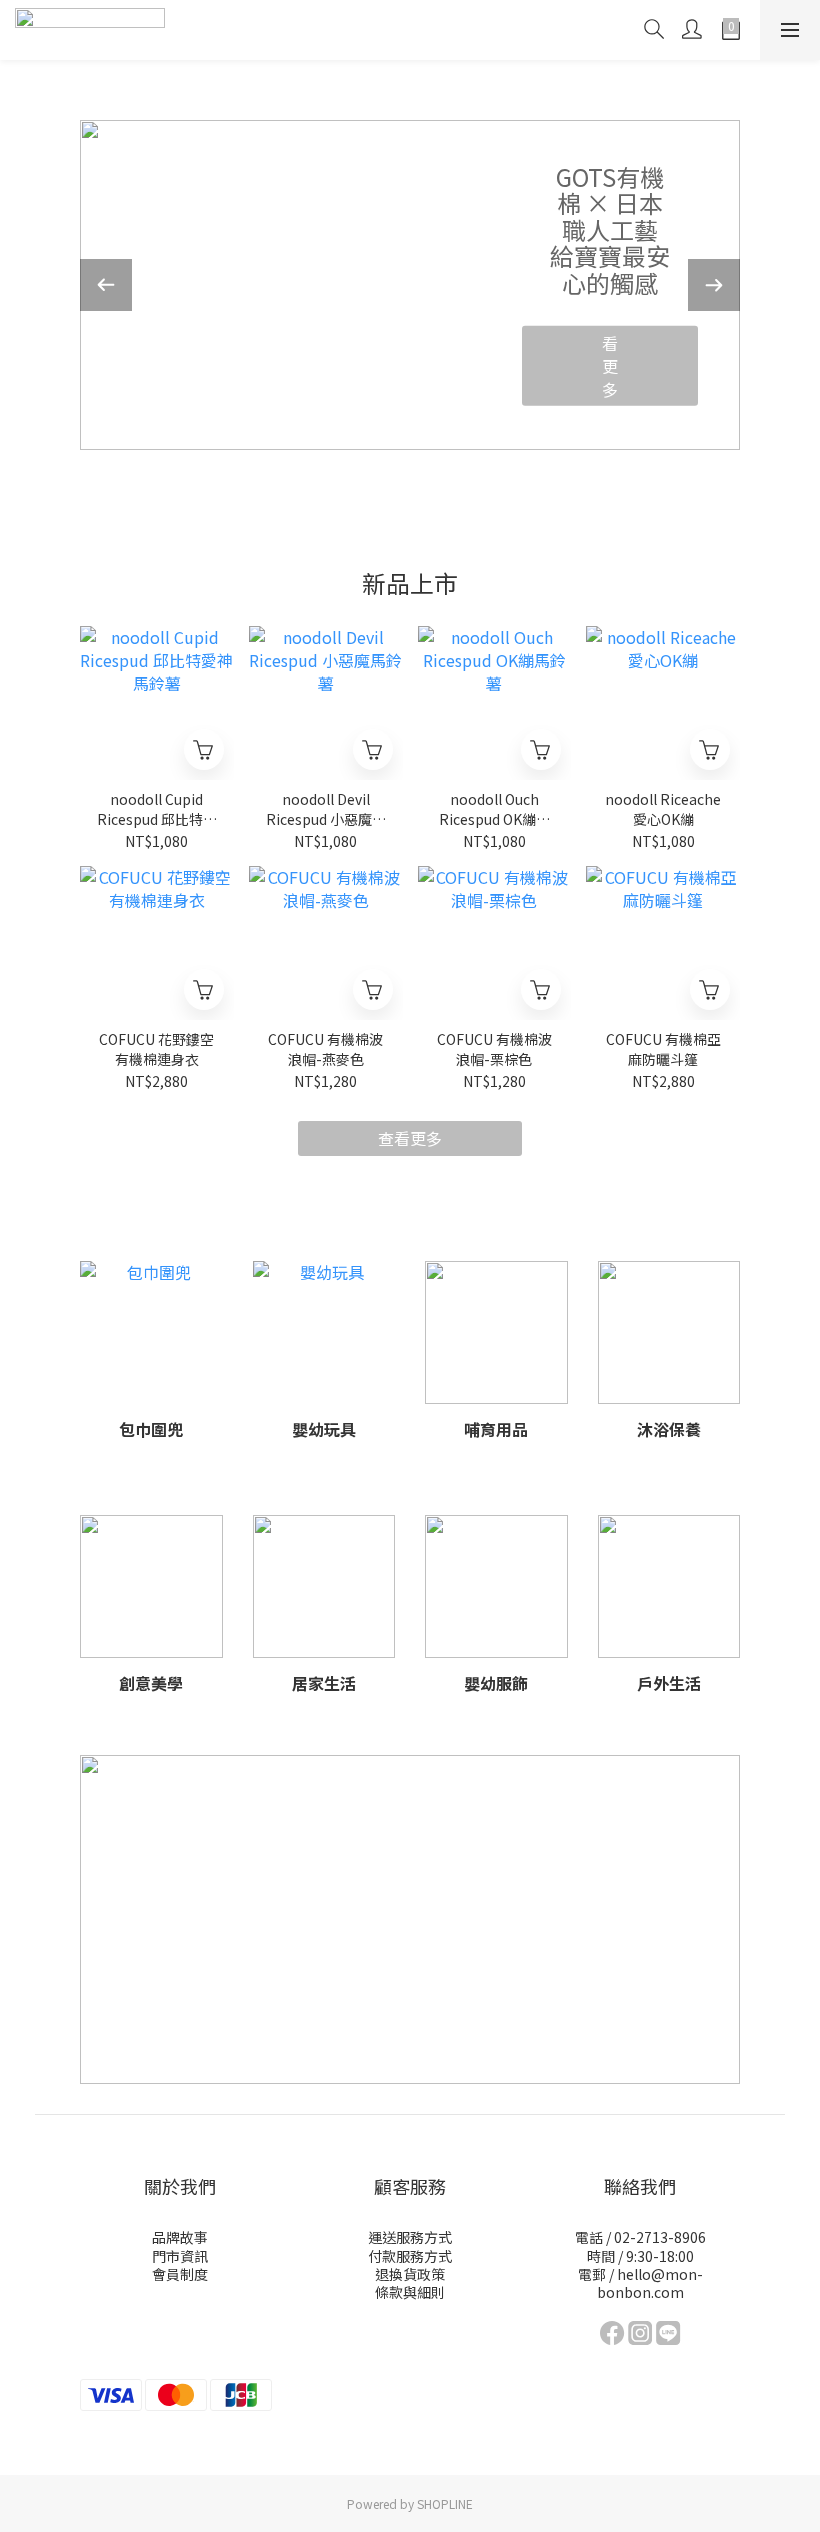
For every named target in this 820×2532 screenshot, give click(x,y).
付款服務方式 (410, 2256)
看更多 (681, 346)
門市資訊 (180, 2256)
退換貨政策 (410, 2274)
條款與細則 (410, 2292)
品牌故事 (180, 2237)
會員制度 (180, 2274)
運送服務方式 (410, 2237)
